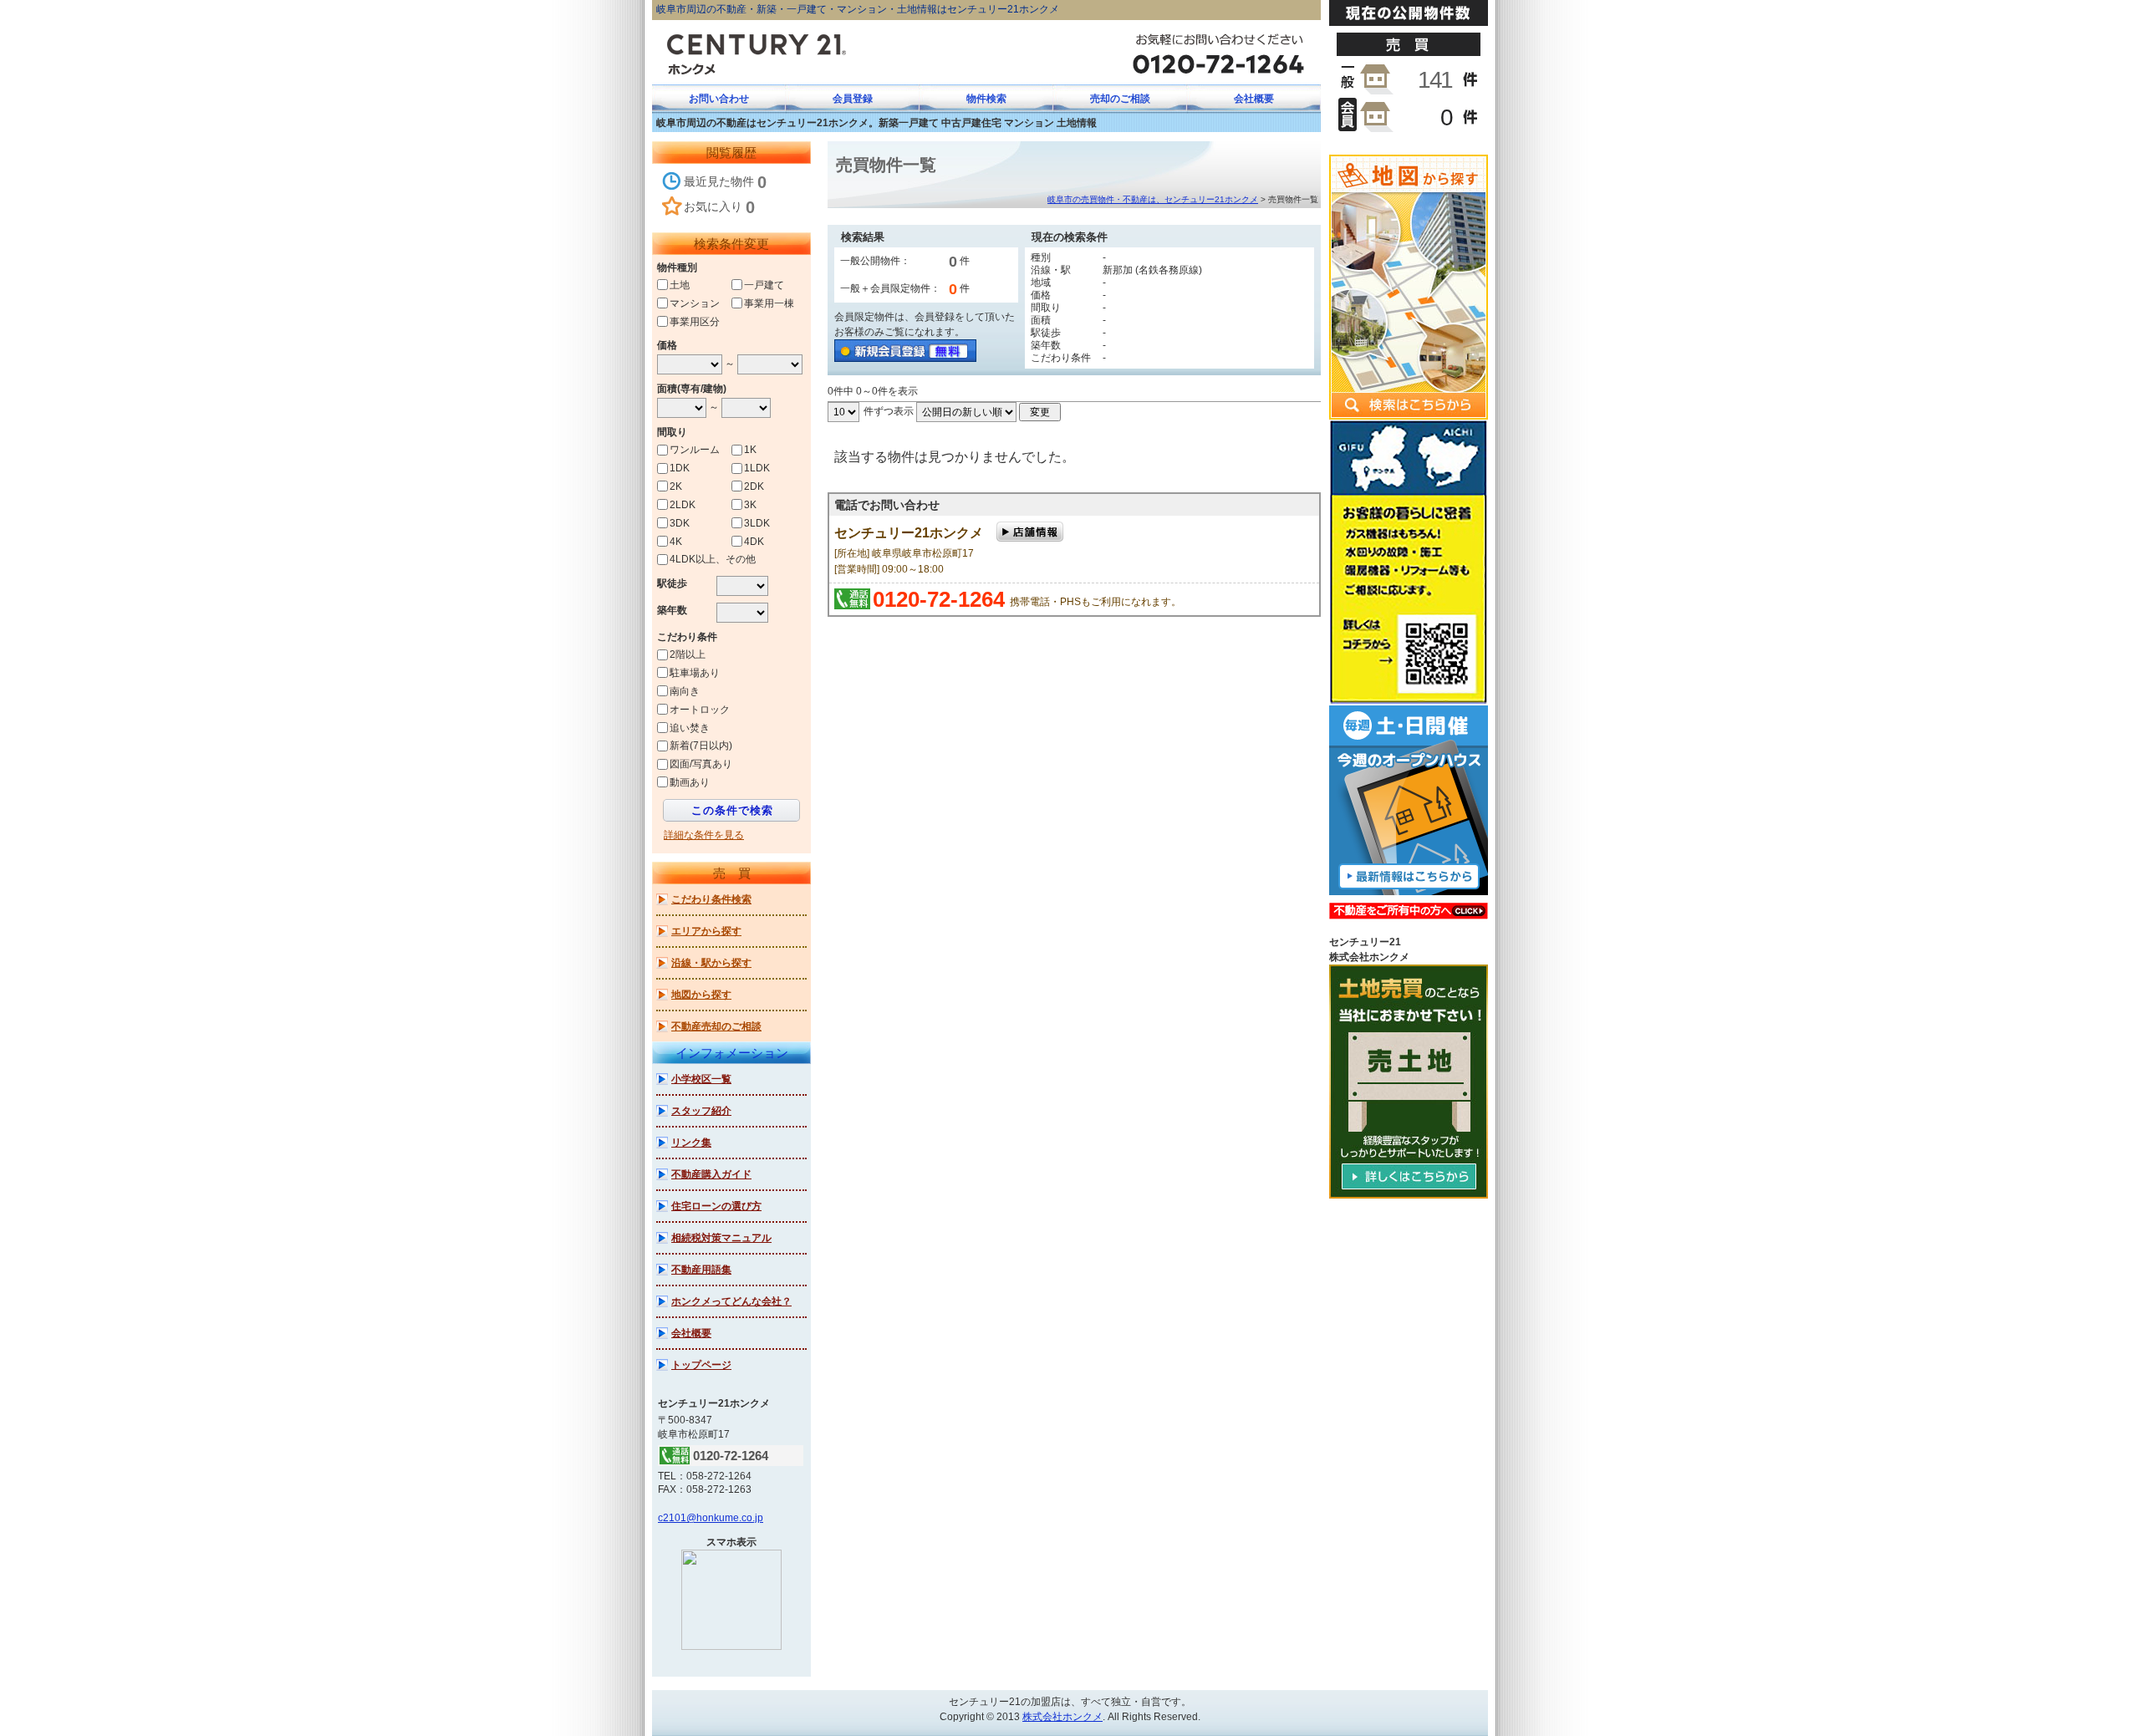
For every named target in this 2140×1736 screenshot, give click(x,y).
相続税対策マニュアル (721, 1238)
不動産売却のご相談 (716, 1026)
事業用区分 (695, 321)
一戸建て (764, 285)
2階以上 (688, 654)
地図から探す (701, 995)
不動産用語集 (701, 1270)
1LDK (757, 468)
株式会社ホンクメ (1062, 1717)
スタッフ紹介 (701, 1111)
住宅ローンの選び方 (716, 1206)
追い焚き (690, 727)
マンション (695, 303)
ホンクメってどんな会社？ (731, 1301)
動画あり (690, 782)
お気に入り (719, 207)
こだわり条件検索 (711, 899)
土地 (680, 285)
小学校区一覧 (701, 1079)
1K (750, 450)
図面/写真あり (701, 764)
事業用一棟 (769, 303)
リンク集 (691, 1143)
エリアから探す (706, 931)
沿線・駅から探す (711, 963)
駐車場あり (695, 673)
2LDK (683, 505)
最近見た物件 (725, 182)
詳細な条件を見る (704, 835)
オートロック (700, 710)
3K (750, 505)
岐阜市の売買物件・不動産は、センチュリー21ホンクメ (1153, 199)
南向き (685, 691)
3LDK (757, 523)
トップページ (701, 1365)
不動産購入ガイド (711, 1174)
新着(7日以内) (701, 746)
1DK (680, 468)
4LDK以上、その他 (713, 559)
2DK (754, 486)
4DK (754, 541)
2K (676, 486)
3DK (680, 523)
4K (676, 541)
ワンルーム (695, 450)
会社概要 (691, 1333)
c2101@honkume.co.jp (711, 1518)
